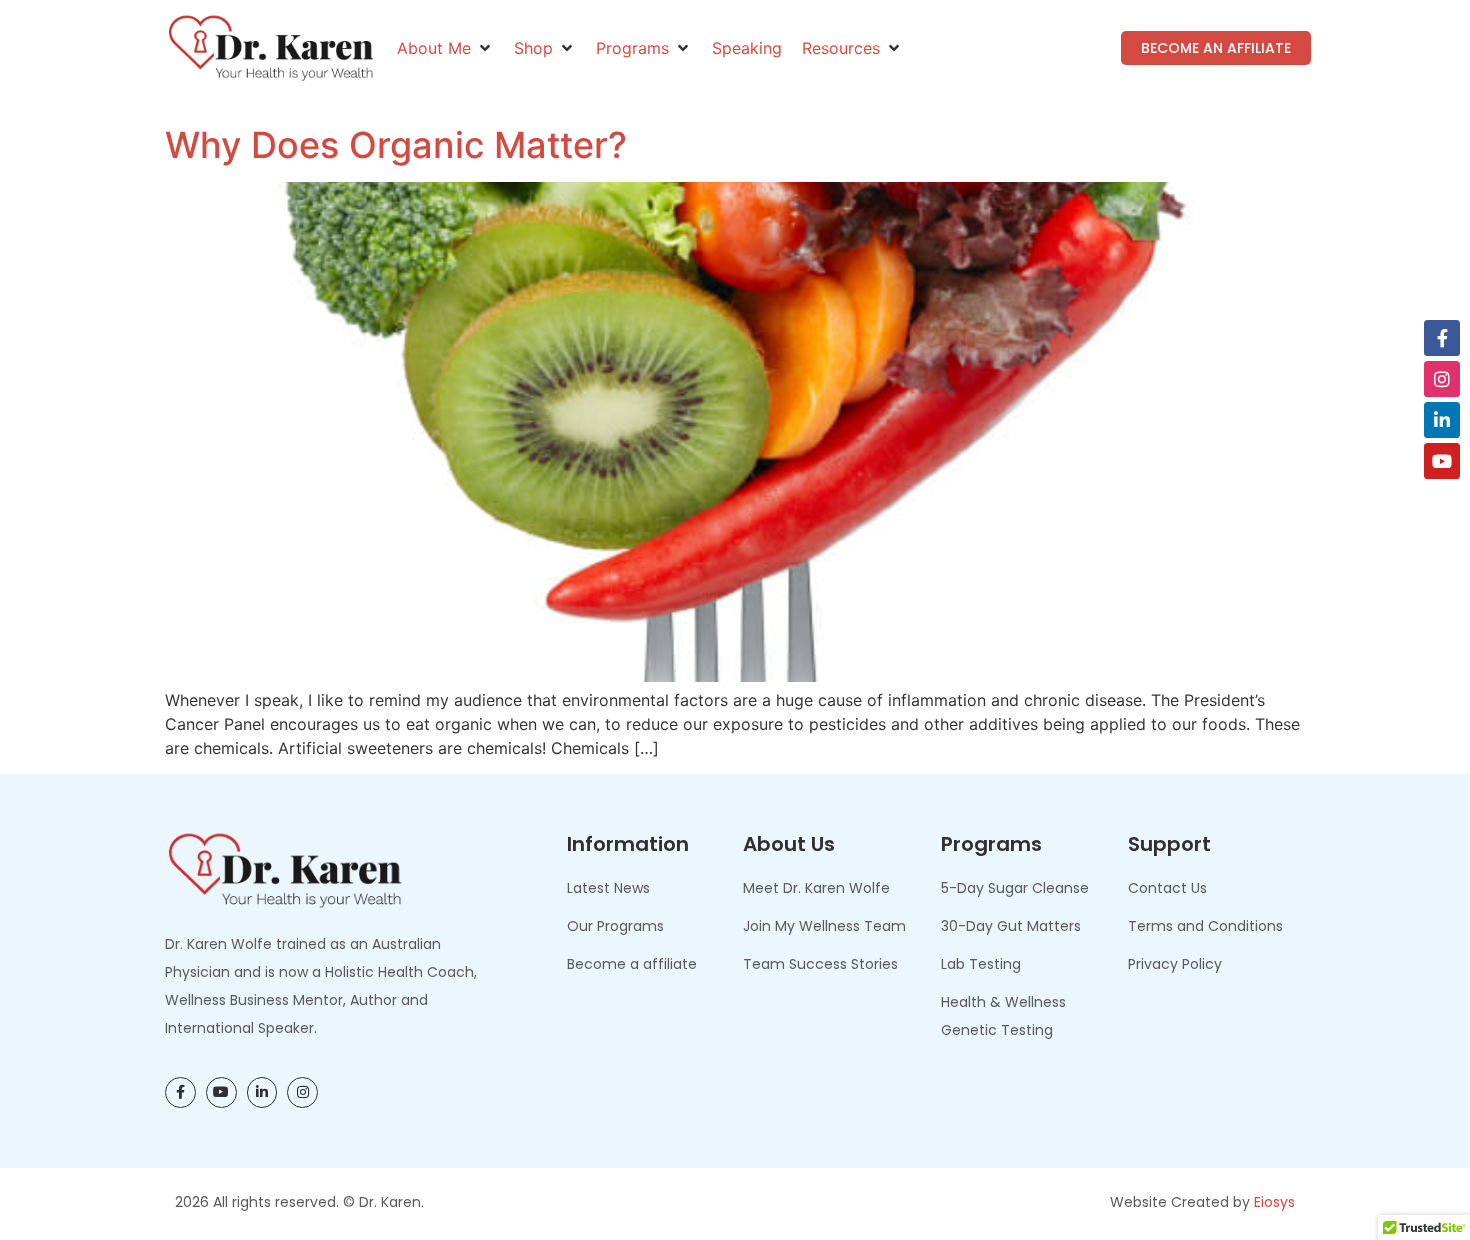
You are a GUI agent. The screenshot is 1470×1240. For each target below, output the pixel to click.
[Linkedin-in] (1442, 420)
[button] (445, 48)
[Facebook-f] (1442, 338)
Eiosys (1274, 1202)
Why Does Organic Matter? (396, 145)
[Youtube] (1442, 461)
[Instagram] (1442, 379)
